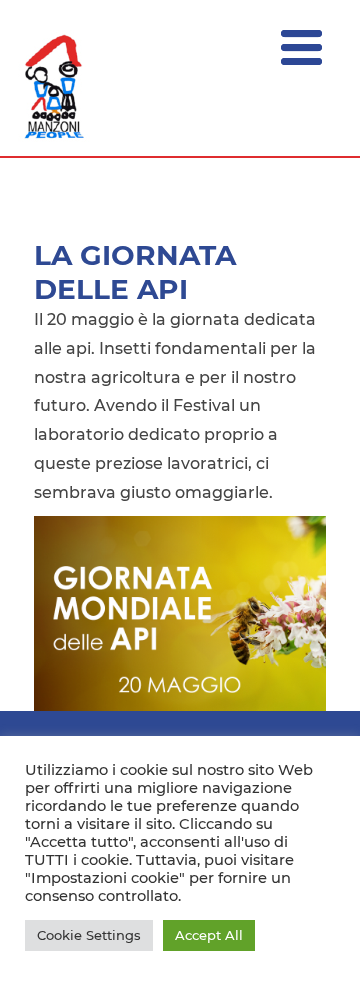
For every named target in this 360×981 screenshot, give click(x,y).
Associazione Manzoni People (54, 87)
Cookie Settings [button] (89, 935)
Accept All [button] (209, 935)
